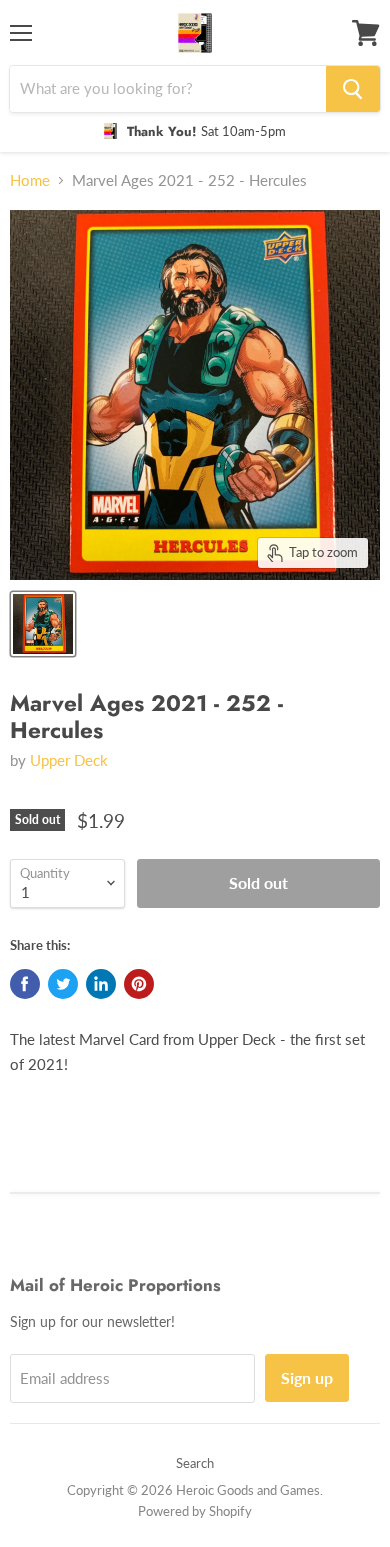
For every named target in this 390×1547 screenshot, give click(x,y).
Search (195, 1463)
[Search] (353, 89)
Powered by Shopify (195, 1511)
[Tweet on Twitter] (63, 984)
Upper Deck (69, 760)
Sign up (307, 1377)
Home (30, 180)
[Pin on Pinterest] (139, 984)
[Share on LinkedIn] (101, 984)
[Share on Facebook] (25, 984)
